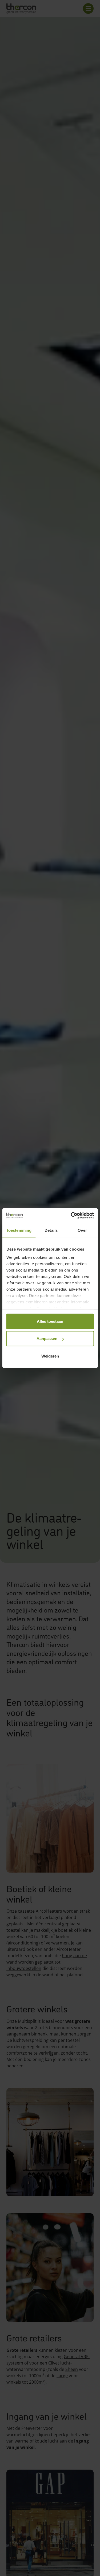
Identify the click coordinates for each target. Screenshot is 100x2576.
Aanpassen (47, 1339)
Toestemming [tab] (19, 1230)
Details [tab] (51, 1230)
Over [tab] (82, 1230)
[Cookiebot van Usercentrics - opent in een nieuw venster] (71, 1216)
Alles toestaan (50, 1321)
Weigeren (50, 1356)
